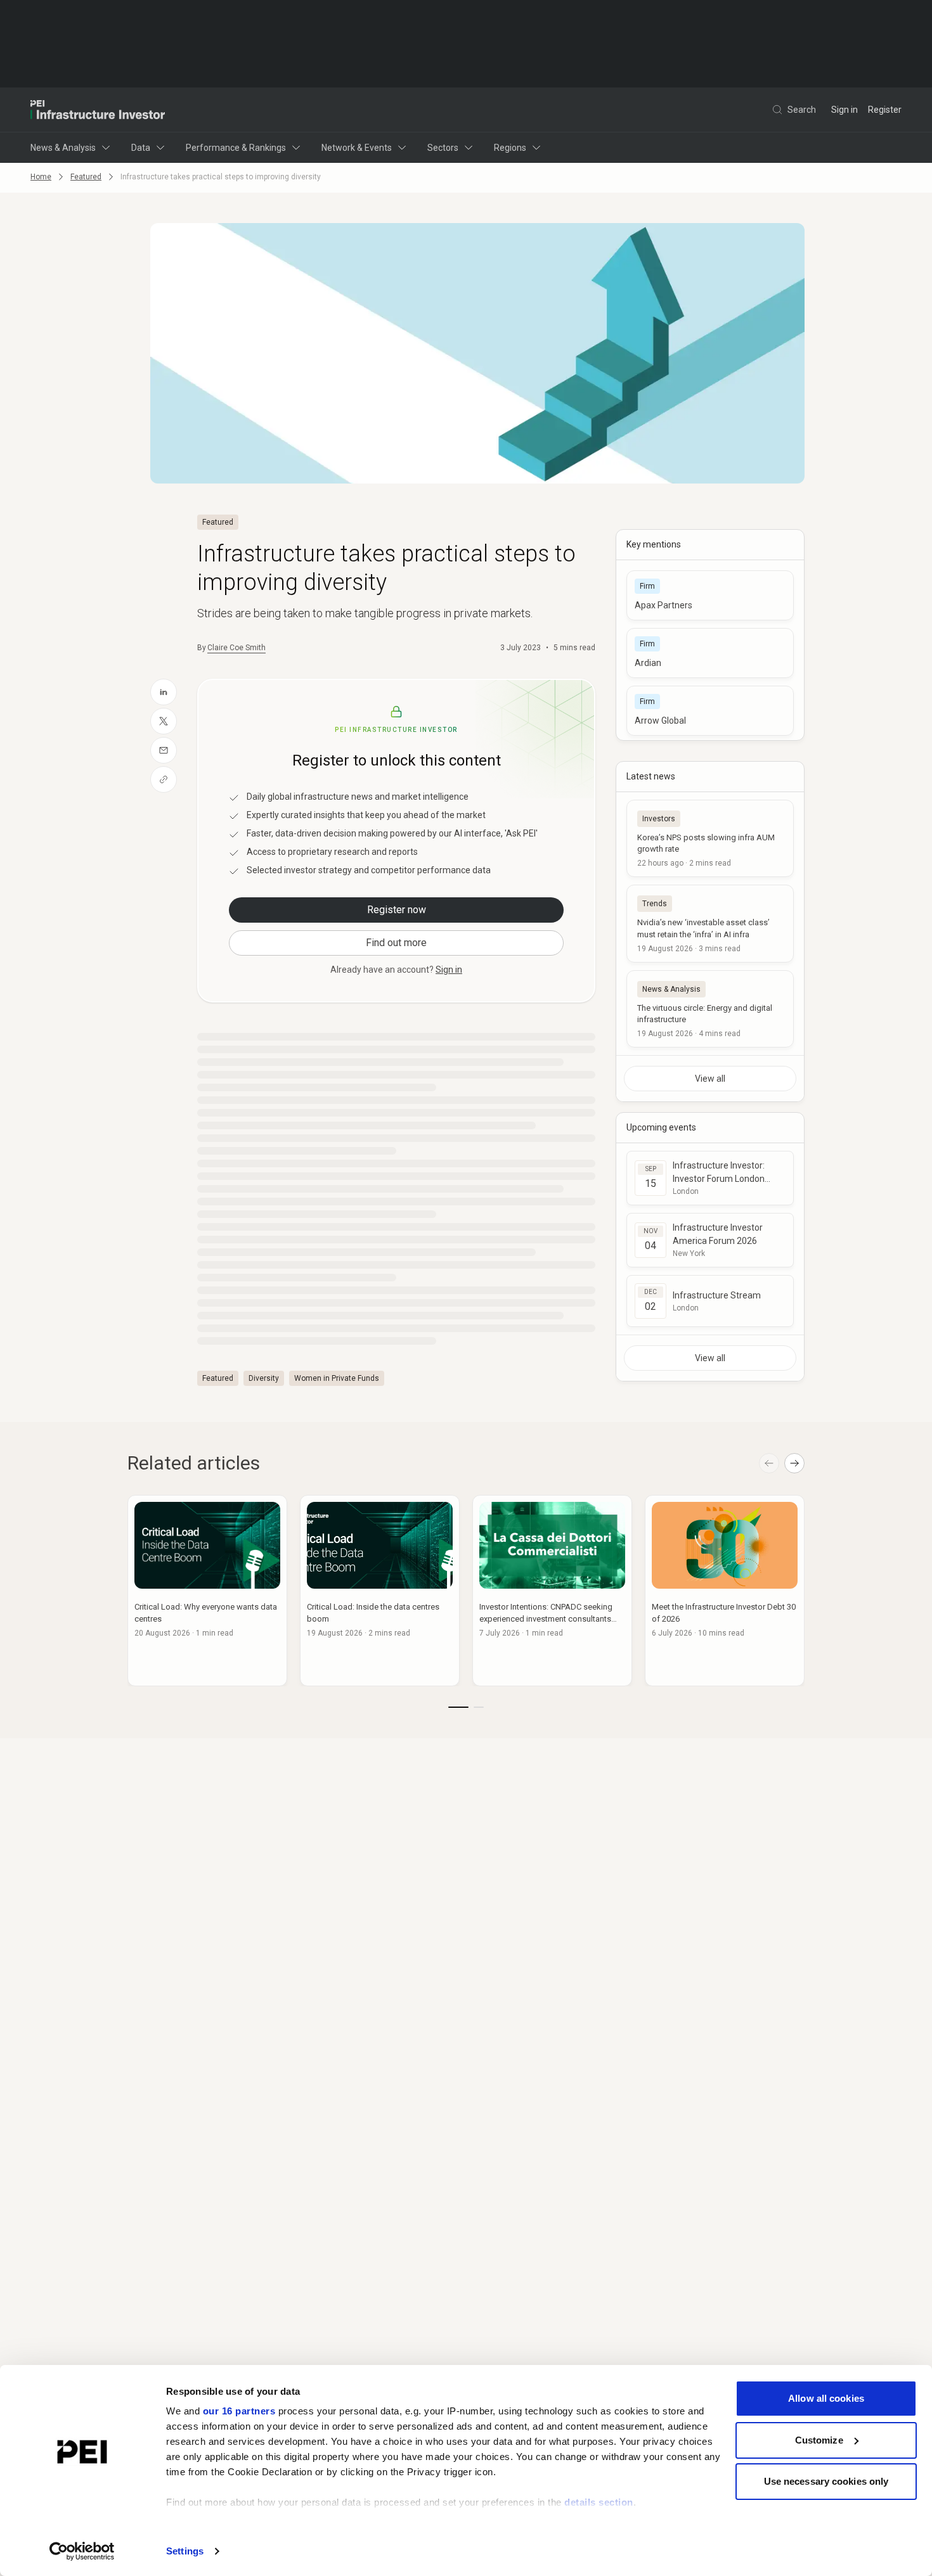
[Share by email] (164, 750)
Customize (819, 2440)
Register (885, 110)
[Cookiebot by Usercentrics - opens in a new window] (82, 2551)
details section (599, 2502)
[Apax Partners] (710, 595)
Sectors (443, 148)
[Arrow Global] (710, 711)
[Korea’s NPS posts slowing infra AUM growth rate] (710, 838)
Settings (185, 2551)
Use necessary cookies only (826, 2481)
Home (41, 177)
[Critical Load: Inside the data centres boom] (380, 1591)
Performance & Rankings (236, 148)
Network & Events (357, 148)
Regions (510, 148)
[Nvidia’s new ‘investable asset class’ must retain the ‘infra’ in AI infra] (710, 923)
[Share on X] (164, 721)
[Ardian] (710, 653)
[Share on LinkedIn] (164, 692)
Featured (86, 177)
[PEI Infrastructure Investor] (98, 110)
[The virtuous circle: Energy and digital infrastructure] (710, 1009)
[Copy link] (164, 779)
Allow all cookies (826, 2398)
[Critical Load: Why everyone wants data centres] (207, 1591)
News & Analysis (63, 148)
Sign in (845, 110)
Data (141, 148)
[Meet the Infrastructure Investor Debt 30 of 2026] (725, 1591)
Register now (397, 910)
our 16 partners (239, 2411)
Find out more (396, 943)
